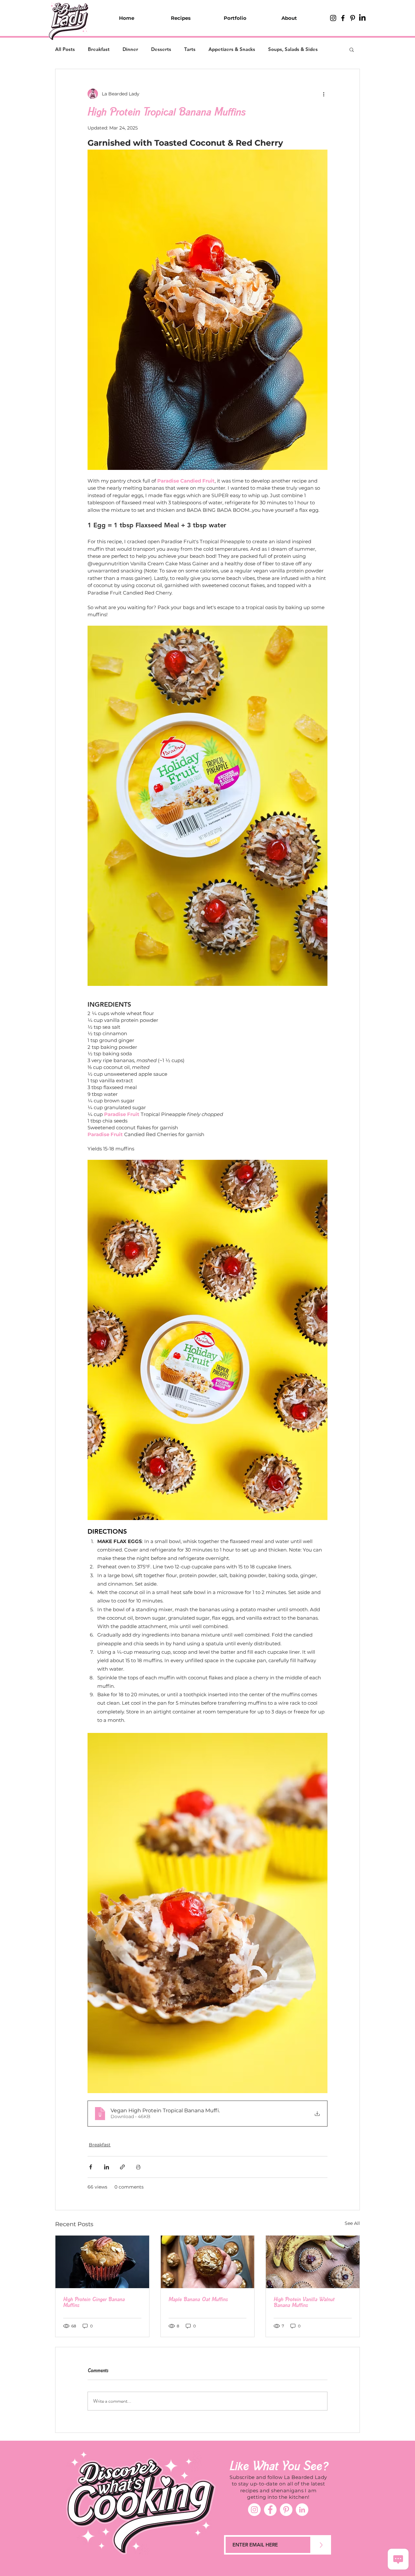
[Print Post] (138, 2167)
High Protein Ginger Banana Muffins (94, 2302)
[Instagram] (254, 2510)
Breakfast (99, 49)
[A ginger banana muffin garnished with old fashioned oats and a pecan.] (102, 2262)
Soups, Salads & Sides (293, 49)
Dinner (130, 49)
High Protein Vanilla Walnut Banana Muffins (304, 2302)
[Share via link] (122, 2167)
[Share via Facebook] (91, 2167)
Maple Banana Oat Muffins (198, 2299)
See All (352, 2223)
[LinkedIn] (362, 18)
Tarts (190, 49)
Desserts (161, 49)
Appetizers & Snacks (232, 49)
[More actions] (324, 94)
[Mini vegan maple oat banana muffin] (208, 2262)
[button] (352, 49)
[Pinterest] (286, 2510)
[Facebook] (270, 2510)
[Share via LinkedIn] (107, 2167)
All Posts (65, 49)
